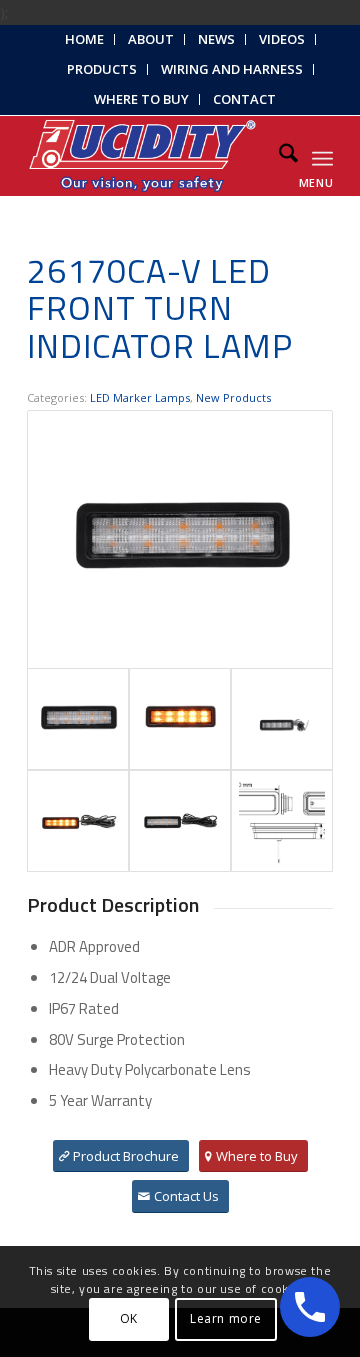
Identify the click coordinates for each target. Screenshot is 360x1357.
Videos (282, 39)
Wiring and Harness (232, 69)
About (151, 39)
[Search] (278, 156)
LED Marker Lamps (140, 397)
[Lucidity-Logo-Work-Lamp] (149, 156)
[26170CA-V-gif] (282, 719)
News (216, 39)
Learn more (226, 1318)
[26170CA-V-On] (180, 719)
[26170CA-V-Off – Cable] (180, 821)
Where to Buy (141, 99)
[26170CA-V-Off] (180, 539)
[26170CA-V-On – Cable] (78, 821)
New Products (233, 397)
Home (84, 39)
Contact (244, 99)
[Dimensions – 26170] (282, 821)
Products (102, 69)
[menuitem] (85, 39)
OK (129, 1318)
